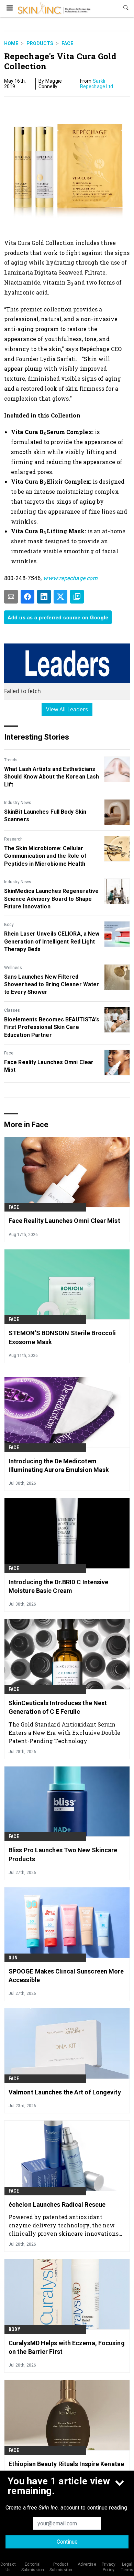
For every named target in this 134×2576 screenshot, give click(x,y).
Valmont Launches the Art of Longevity (65, 2092)
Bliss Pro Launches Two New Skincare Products (63, 1854)
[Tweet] (60, 597)
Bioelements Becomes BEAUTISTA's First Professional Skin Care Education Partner (52, 1027)
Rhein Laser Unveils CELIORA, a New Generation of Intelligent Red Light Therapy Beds (52, 941)
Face (67, 43)
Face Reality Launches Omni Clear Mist (49, 1066)
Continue (67, 2542)
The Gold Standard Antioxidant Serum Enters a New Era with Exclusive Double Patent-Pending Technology (64, 1733)
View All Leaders (67, 709)
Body (9, 925)
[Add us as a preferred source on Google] (77, 597)
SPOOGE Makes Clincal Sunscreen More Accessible (66, 1976)
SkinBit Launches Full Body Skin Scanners (45, 816)
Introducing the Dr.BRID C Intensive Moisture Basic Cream (59, 1586)
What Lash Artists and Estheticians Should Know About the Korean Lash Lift (52, 777)
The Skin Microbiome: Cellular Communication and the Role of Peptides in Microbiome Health (45, 856)
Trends (11, 760)
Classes (12, 1010)
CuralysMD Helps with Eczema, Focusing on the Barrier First (67, 2347)
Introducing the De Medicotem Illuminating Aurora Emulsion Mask (59, 1465)
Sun (13, 1958)
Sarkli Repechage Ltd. (97, 84)
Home (11, 43)
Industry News (18, 803)
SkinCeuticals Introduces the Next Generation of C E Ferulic (58, 1707)
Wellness (13, 968)
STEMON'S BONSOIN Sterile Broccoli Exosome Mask (62, 1337)
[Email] (11, 597)
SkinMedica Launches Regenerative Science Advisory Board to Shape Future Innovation (51, 899)
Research (13, 839)
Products (40, 43)
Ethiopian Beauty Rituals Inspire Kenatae (66, 2464)
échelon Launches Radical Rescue (57, 2204)
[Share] (27, 597)
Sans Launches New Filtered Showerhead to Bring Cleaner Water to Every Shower (52, 985)
